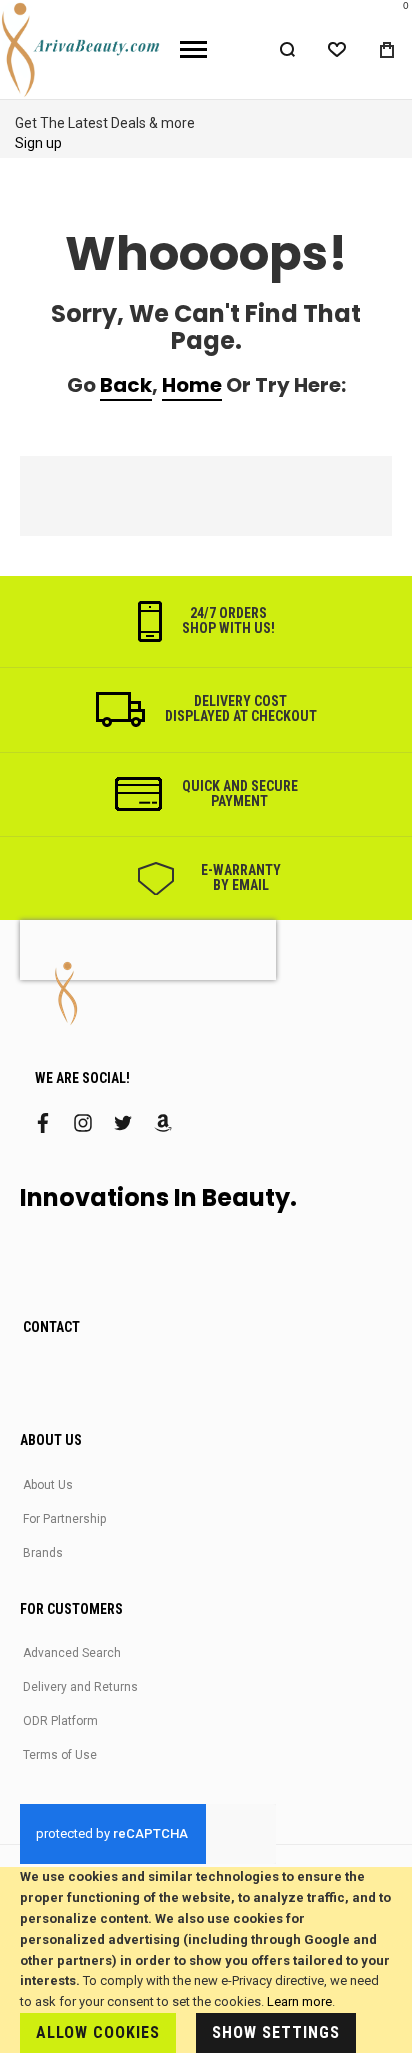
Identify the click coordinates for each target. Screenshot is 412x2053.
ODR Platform (60, 1721)
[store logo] (82, 49)
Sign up (38, 143)
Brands (43, 1553)
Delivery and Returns (80, 1687)
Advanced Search (72, 1653)
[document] (206, 1960)
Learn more (299, 2001)
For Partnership (64, 1519)
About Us (48, 1485)
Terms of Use (60, 1755)
